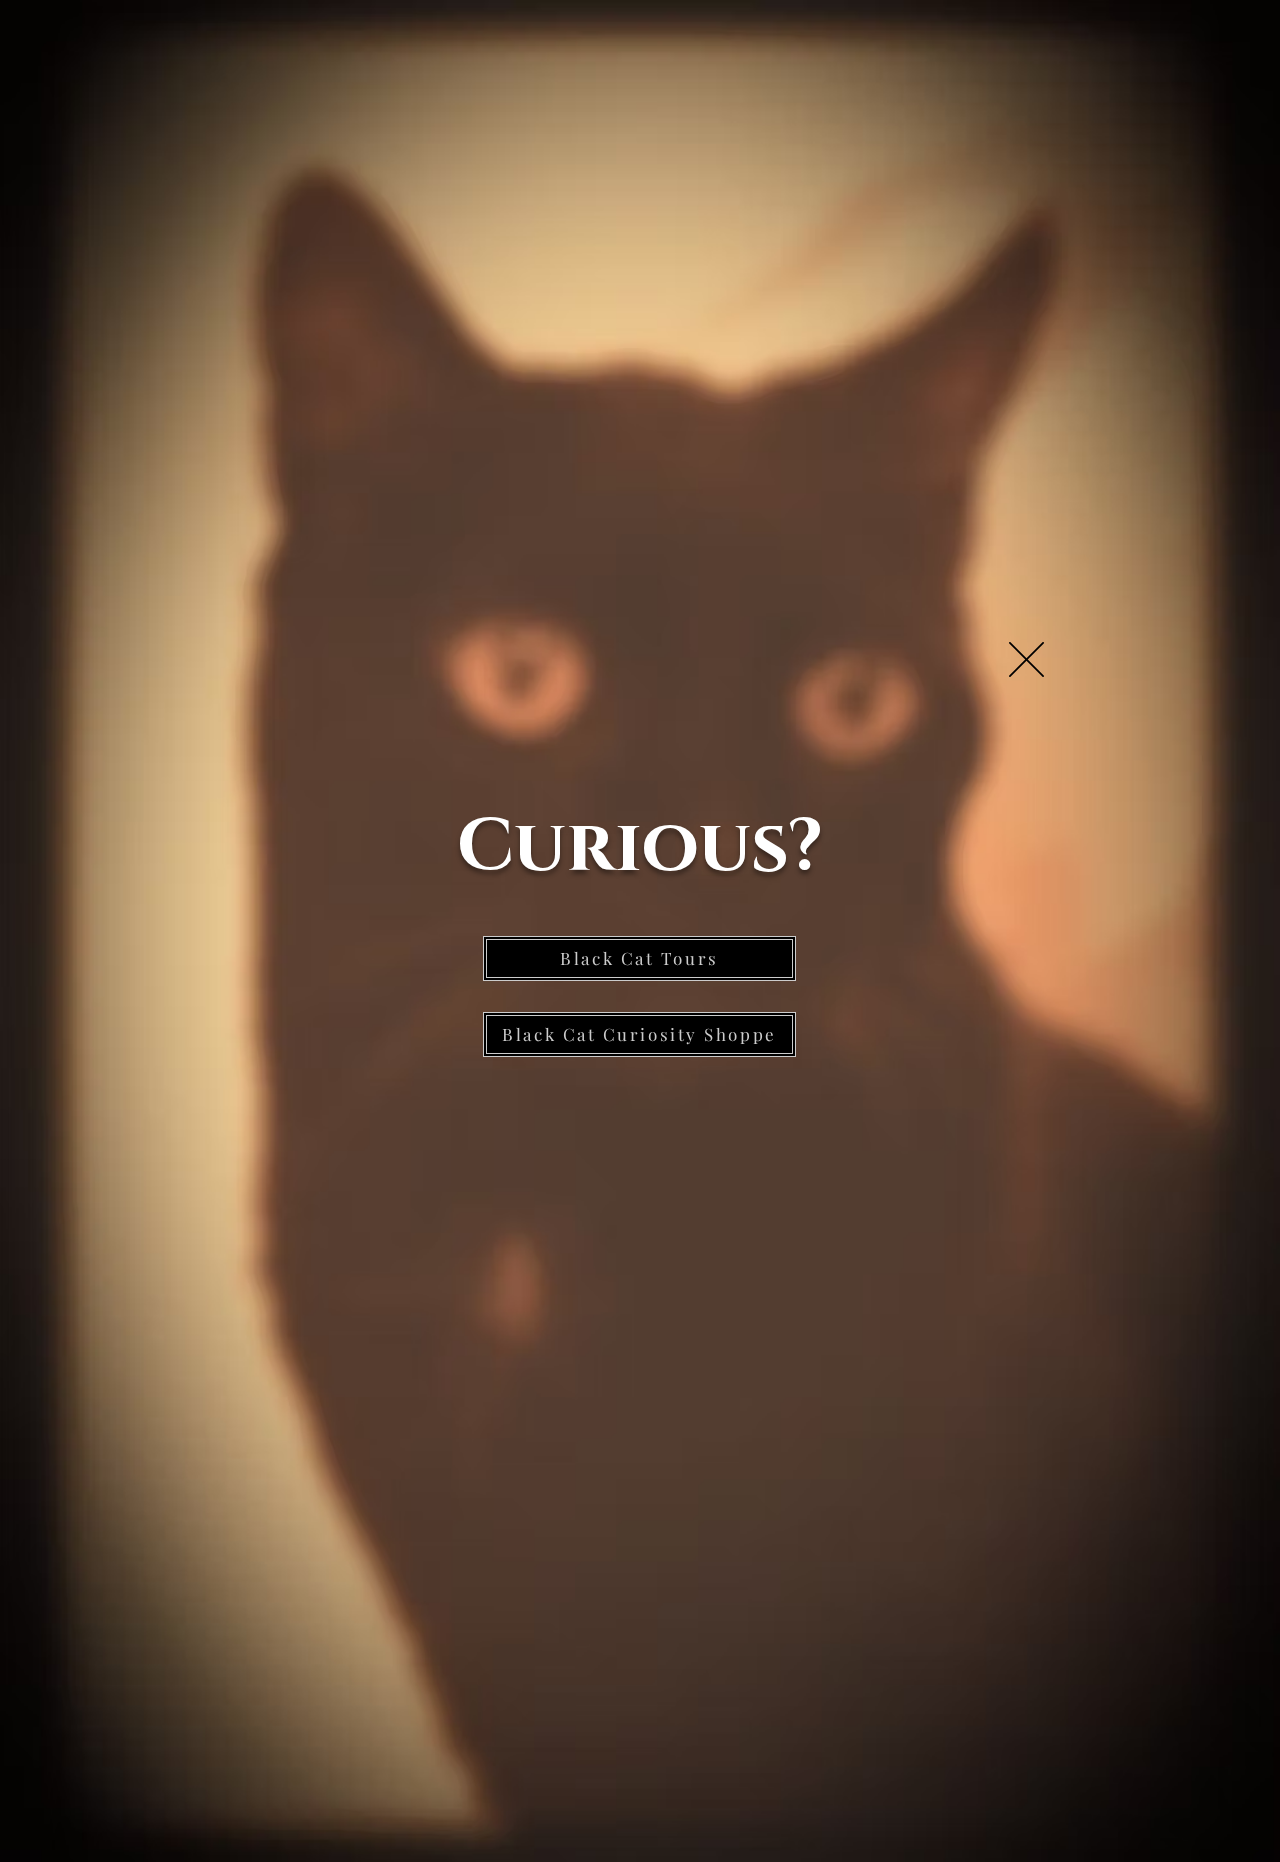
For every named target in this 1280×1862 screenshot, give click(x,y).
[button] (1026, 659)
